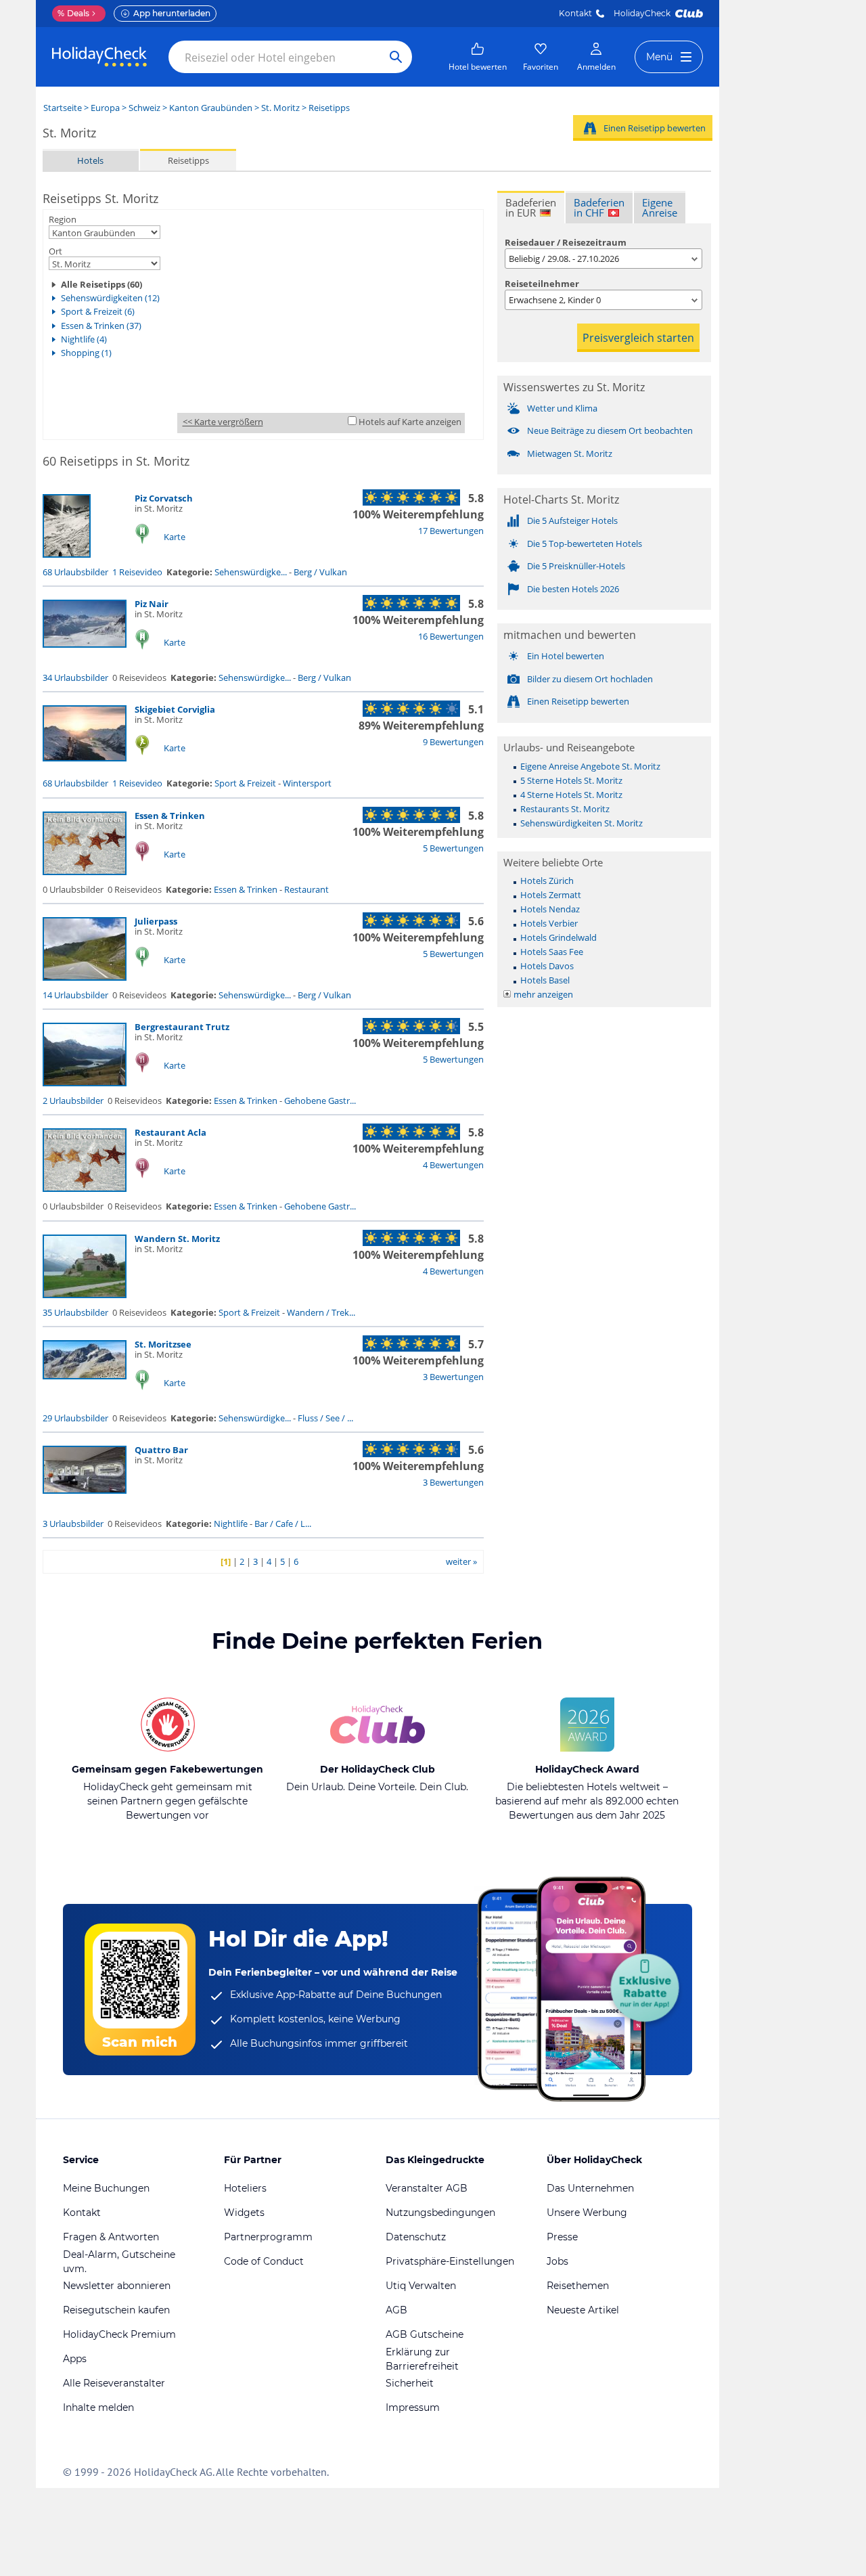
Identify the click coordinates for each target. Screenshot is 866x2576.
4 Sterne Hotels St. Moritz (571, 795)
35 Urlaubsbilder (75, 1312)
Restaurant (306, 889)
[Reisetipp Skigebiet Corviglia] (85, 758)
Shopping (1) (86, 353)
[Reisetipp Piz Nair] (85, 644)
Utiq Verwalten (421, 2286)
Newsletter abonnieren (117, 2286)
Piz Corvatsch (164, 498)
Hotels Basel (545, 980)
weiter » (461, 1561)
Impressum (413, 2407)
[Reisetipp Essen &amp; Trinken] (85, 872)
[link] (478, 57)
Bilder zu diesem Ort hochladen (590, 679)
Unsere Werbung (587, 2213)
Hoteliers (245, 2188)
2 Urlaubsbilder (73, 1101)
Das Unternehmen (590, 2188)
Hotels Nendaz (550, 909)
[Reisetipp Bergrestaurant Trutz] (85, 1083)
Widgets (244, 2213)
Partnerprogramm (268, 2237)
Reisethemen (578, 2286)
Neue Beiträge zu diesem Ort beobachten (610, 430)
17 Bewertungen (451, 531)
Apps (75, 2359)
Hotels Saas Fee (552, 952)
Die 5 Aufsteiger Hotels (572, 520)
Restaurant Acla (170, 1132)
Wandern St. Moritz (177, 1239)
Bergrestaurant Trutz (182, 1027)
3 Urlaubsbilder (73, 1524)
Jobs (557, 2261)
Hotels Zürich (547, 881)
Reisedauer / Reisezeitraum (566, 242)
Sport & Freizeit (245, 783)
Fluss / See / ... (325, 1418)
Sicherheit (410, 2383)
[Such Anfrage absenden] (396, 57)
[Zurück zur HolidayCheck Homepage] (99, 57)
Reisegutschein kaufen (116, 2310)
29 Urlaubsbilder (75, 1418)
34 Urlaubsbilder (75, 678)
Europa (105, 108)
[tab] (531, 207)
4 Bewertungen (453, 1165)
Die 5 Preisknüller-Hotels (576, 566)
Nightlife (231, 1524)
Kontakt (575, 13)
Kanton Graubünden (211, 108)
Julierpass (156, 921)
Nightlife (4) (84, 339)
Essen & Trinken (170, 816)
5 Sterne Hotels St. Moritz (571, 780)
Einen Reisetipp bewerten (655, 128)
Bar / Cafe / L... (283, 1524)
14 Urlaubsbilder (75, 995)
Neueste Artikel (583, 2310)
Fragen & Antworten (111, 2237)
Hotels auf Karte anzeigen (410, 422)
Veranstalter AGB (427, 2188)
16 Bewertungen (451, 636)
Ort (55, 251)
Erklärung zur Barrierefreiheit (422, 2359)
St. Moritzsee (163, 1344)
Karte (175, 537)
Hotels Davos (547, 966)
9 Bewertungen (453, 742)
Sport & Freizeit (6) (98, 311)
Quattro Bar (161, 1450)
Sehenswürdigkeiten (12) (110, 298)
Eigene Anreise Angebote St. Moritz (590, 766)
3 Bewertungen (453, 1377)
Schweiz (144, 108)
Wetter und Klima (562, 408)
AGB (396, 2310)
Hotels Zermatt (551, 895)
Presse (562, 2237)
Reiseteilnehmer (542, 284)
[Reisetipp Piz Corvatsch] (67, 554)
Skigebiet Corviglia (175, 709)
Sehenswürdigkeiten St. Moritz (582, 823)
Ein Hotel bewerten (566, 656)
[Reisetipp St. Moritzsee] (85, 1376)
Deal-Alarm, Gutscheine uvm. (119, 2262)
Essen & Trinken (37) (101, 326)
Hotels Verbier (549, 923)
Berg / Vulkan (320, 572)
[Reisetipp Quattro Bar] (85, 1490)
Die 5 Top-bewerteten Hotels (585, 543)
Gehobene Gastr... (320, 1101)
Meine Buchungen (106, 2188)
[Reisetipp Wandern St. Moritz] (85, 1295)
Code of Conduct (264, 2261)
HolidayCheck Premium (119, 2334)
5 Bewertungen (453, 848)
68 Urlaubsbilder (75, 572)
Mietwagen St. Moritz (570, 453)
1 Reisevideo (137, 572)
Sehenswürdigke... (251, 572)
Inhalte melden (98, 2407)
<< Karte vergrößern (223, 422)
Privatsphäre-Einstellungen (450, 2261)
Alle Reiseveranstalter (114, 2383)
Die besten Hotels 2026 (573, 589)
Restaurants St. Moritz (565, 809)
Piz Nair (152, 604)
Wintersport (307, 783)
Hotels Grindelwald (559, 937)
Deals (73, 13)
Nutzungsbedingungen (440, 2213)
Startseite (63, 108)
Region (63, 219)
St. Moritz (280, 108)
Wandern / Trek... (321, 1312)
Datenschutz (416, 2237)
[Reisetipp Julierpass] (85, 977)
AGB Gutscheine (425, 2334)
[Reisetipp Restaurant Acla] (85, 1189)
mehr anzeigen (543, 994)
